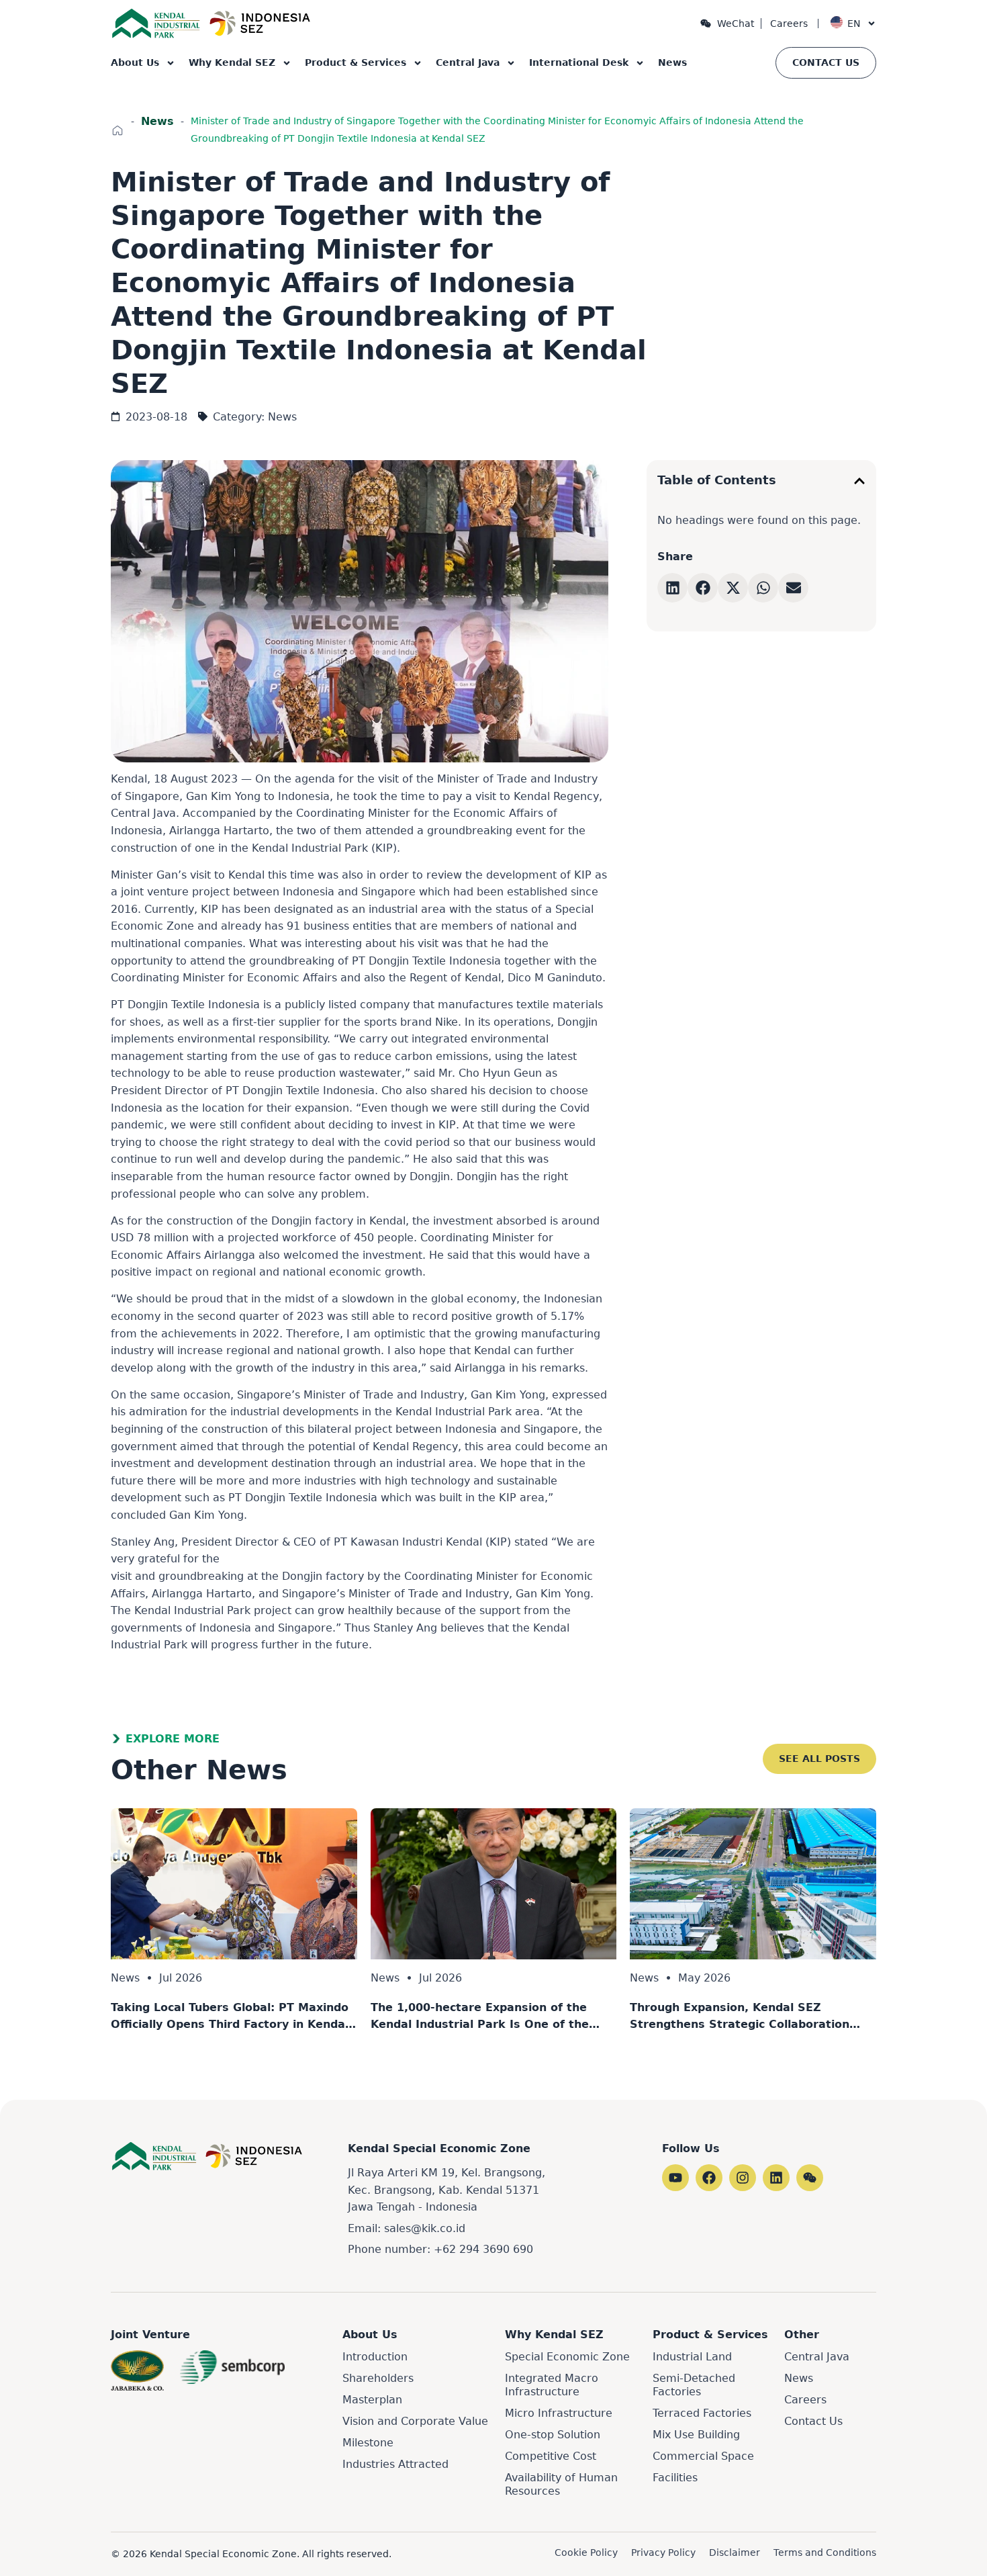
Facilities (675, 2478)
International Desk (579, 62)
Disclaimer (735, 2552)
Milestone (368, 2443)
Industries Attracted (395, 2464)
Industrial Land (692, 2357)
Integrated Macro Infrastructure (552, 2385)
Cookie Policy (586, 2552)
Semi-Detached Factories (694, 2385)
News (672, 62)
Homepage (117, 130)
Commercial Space (703, 2456)
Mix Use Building (696, 2435)
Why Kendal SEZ (232, 62)
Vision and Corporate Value (415, 2421)
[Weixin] (810, 2178)
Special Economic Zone (567, 2357)
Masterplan (372, 2400)
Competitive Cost (551, 2456)
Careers (789, 24)
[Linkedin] (776, 2178)
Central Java (468, 62)
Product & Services (356, 62)
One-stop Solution (553, 2435)
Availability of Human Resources (561, 2484)
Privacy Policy (663, 2552)
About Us (135, 62)
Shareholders (378, 2378)
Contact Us (813, 2421)
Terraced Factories (702, 2413)
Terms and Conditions (825, 2552)
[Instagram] (743, 2178)
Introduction (375, 2357)
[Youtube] (675, 2178)
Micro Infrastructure (559, 2413)
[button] (859, 481)
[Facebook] (709, 2178)
